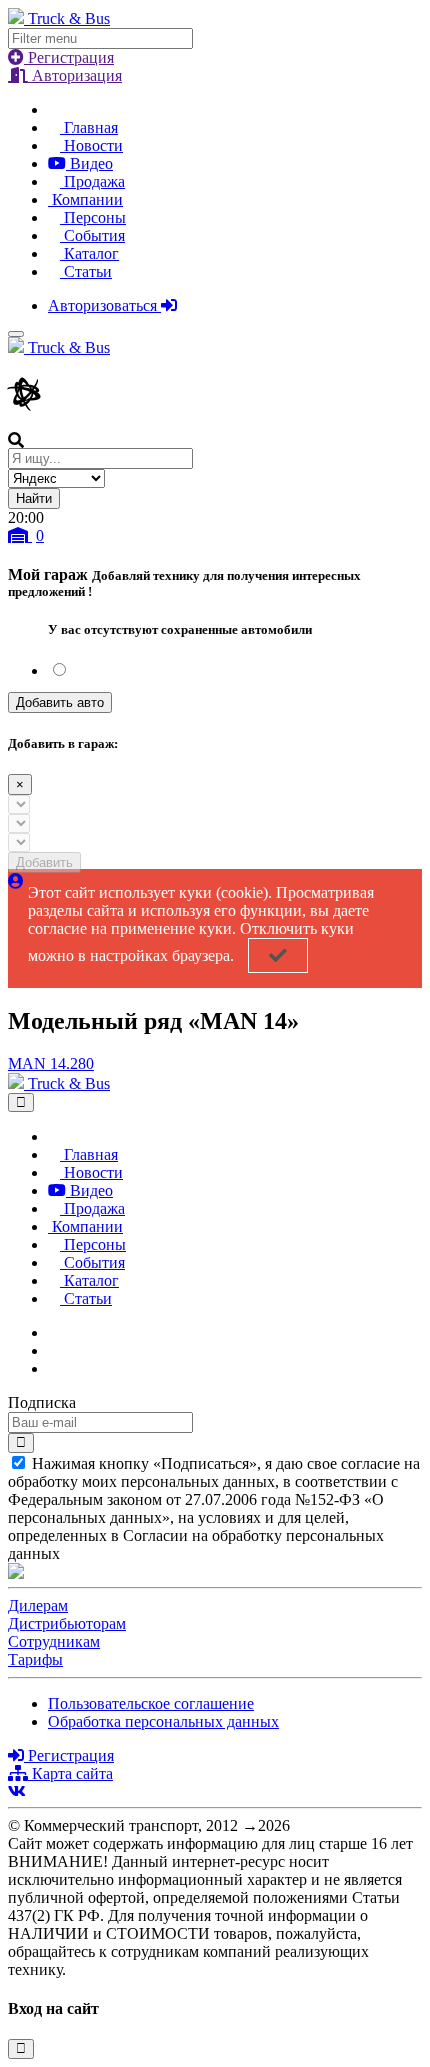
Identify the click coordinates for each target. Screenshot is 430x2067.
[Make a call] (54, 1368)
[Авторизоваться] (16, 881)
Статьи (86, 271)
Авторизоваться (104, 305)
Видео (89, 163)
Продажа (92, 181)
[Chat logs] (54, 1332)
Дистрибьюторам (67, 1623)
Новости (91, 145)
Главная (89, 127)
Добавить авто (60, 702)
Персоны (93, 217)
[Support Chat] (54, 1350)
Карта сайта (70, 1773)
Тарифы (35, 1659)
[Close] (21, 1102)
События (92, 235)
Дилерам (38, 1605)
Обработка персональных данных (163, 1721)
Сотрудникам (54, 1641)
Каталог (89, 253)
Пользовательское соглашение (151, 1703)
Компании (85, 199)
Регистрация (69, 57)
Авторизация (75, 75)
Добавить (44, 862)
